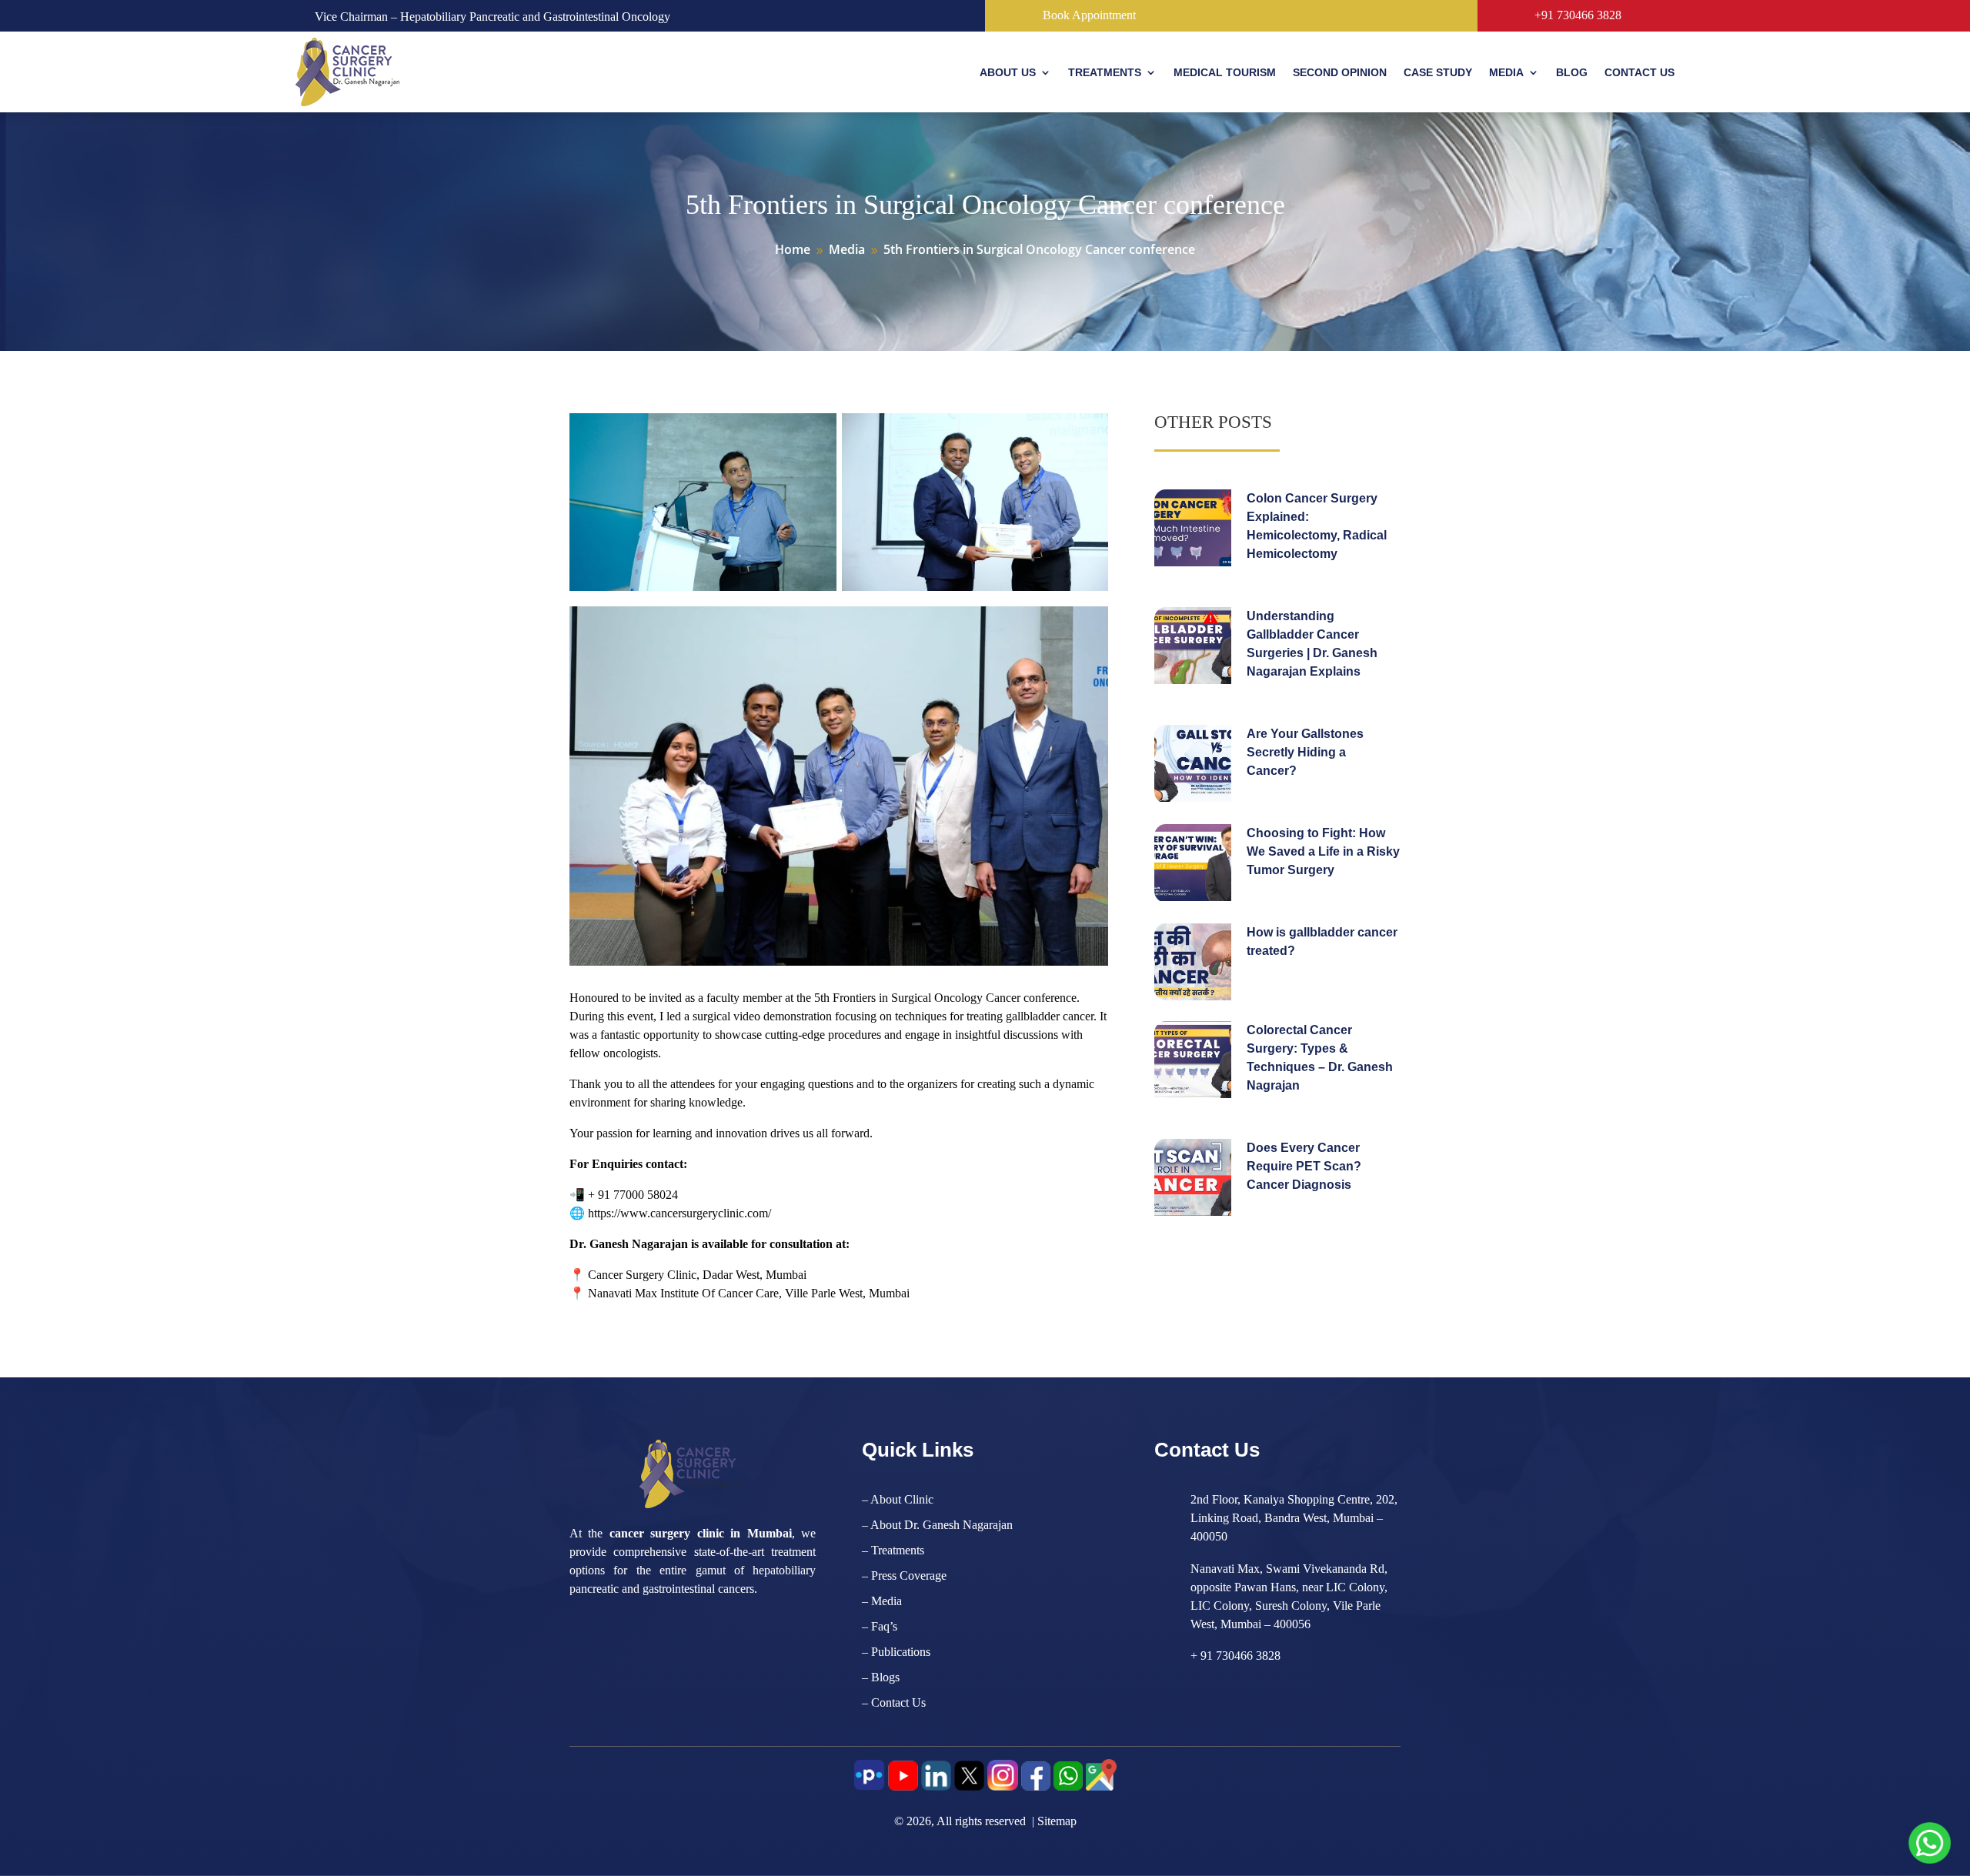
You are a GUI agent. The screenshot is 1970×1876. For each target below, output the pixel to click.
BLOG (1572, 72)
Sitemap (1057, 1821)
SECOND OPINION (1340, 72)
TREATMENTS (1105, 72)
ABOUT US (1008, 72)
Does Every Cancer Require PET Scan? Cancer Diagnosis (1304, 1166)
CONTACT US (1639, 72)
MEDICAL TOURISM (1225, 72)
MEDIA (1506, 72)
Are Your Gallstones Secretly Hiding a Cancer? (1305, 752)
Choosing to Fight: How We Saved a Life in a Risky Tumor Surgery (1323, 851)
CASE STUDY (1438, 72)
